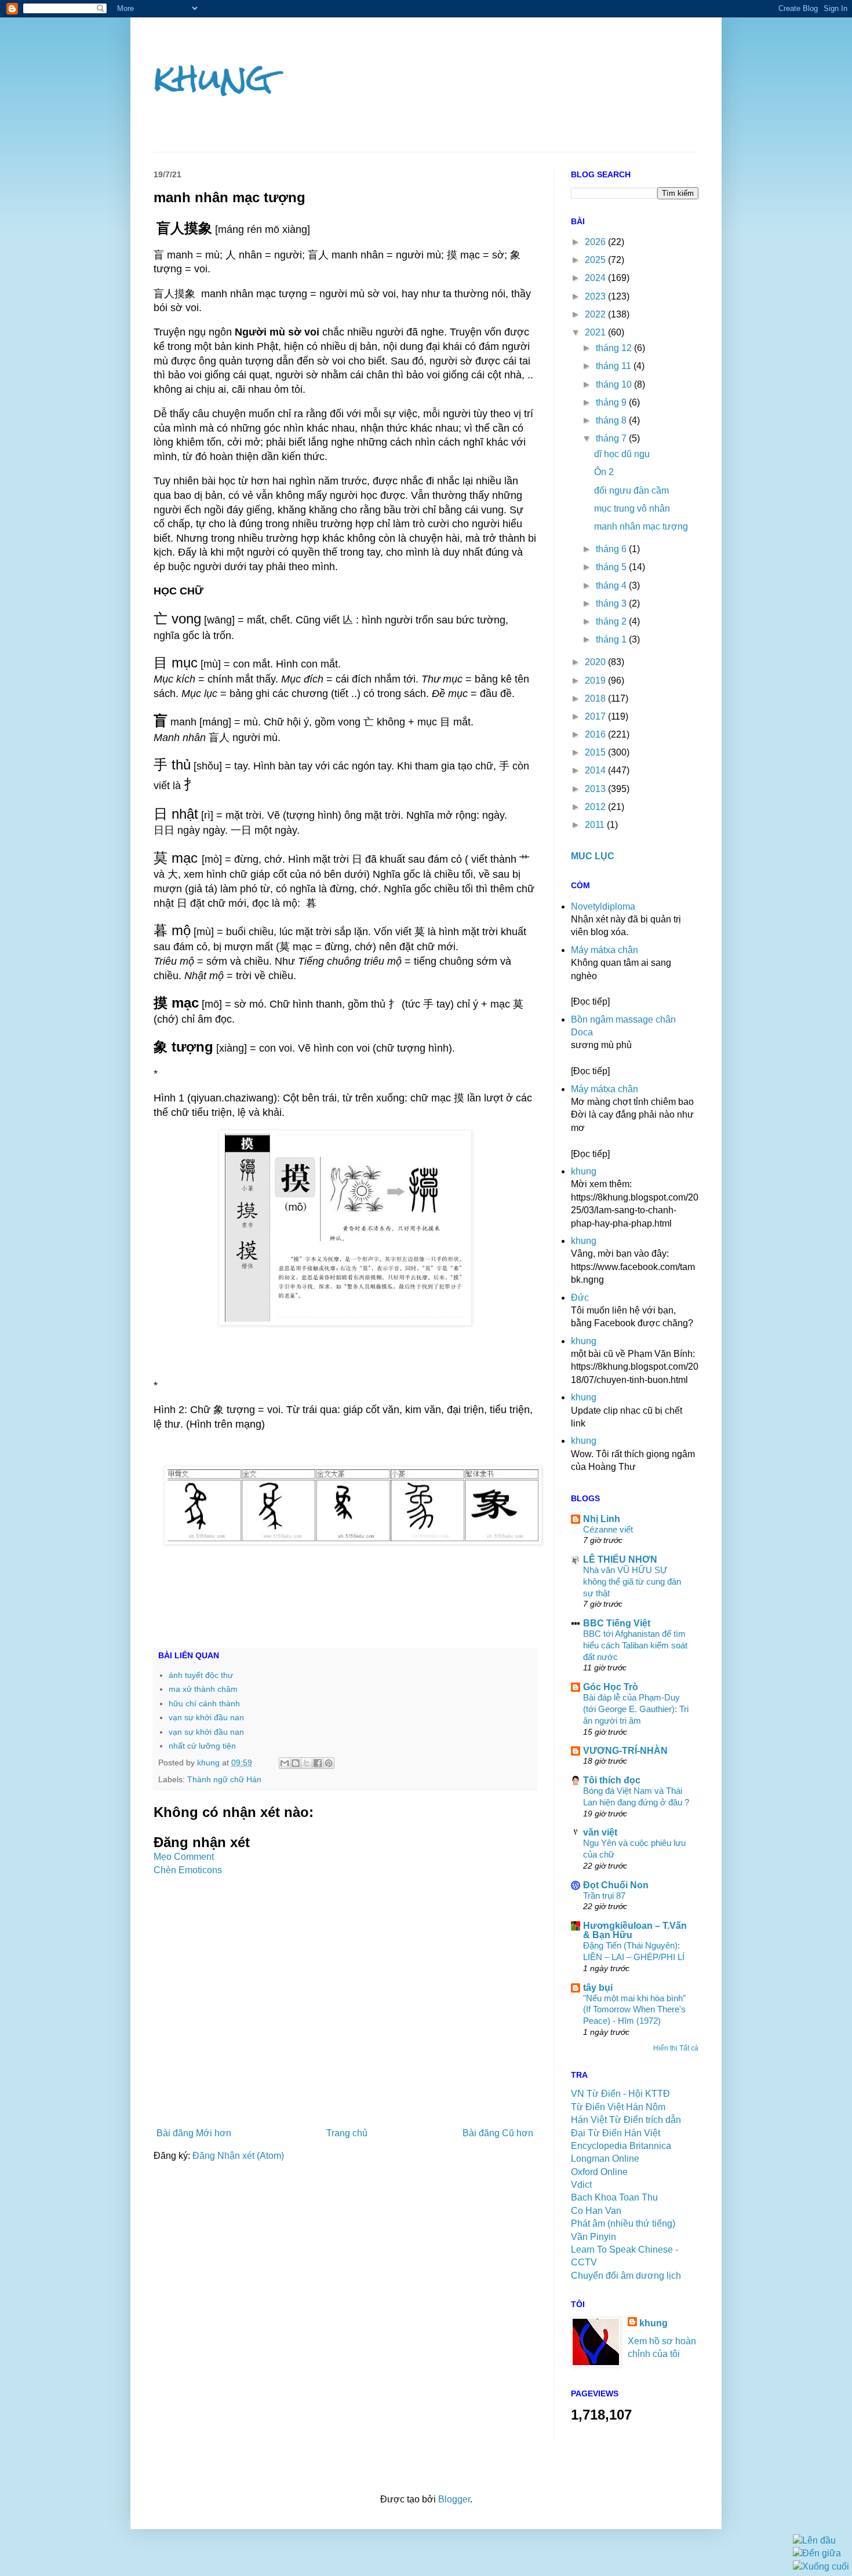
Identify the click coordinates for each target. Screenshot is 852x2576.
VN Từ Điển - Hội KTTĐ (620, 2094)
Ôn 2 (604, 472)
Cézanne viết (608, 1529)
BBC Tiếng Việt (617, 1623)
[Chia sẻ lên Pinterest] (329, 1763)
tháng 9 (612, 402)
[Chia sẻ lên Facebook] (318, 1763)
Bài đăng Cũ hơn (498, 2133)
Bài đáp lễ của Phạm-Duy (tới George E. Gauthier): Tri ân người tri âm (636, 1709)
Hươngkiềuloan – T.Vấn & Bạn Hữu (635, 1930)
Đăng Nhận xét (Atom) (238, 2156)
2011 (596, 825)
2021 (596, 332)
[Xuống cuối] (821, 2566)
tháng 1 (612, 639)
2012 (596, 807)
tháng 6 (612, 549)
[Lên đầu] (814, 2540)
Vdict (581, 2185)
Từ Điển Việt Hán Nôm (618, 2107)
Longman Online (605, 2159)
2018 (596, 698)
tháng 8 (612, 420)
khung (213, 77)
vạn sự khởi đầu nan (206, 1717)
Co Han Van (596, 2211)
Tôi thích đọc (612, 1780)
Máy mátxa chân (605, 950)
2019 (596, 681)
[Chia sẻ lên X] (307, 1763)
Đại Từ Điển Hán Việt (616, 2133)
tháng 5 (612, 567)
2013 (596, 789)
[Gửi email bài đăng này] (285, 1763)
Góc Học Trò (611, 1687)
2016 (596, 734)
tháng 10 (615, 384)
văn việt (600, 1832)
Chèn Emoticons (188, 1870)
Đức (580, 1298)
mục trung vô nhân (632, 508)
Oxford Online (599, 2172)
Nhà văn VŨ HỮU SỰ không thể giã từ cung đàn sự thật (632, 1581)
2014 (596, 770)
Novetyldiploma (603, 906)
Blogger (454, 2499)
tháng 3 (612, 603)
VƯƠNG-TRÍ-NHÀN (625, 1751)
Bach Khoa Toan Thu (614, 2197)
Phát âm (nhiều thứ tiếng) (623, 2223)
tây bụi (598, 1988)
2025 (596, 260)
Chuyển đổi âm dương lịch (626, 2276)
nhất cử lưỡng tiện (202, 1746)
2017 (596, 716)
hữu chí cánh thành (204, 1703)
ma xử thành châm (203, 1689)
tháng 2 (612, 621)
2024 (596, 278)
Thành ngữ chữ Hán (224, 1779)
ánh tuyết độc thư (201, 1675)
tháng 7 (612, 438)
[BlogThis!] (296, 1763)
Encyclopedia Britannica (621, 2146)
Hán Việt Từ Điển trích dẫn (626, 2120)
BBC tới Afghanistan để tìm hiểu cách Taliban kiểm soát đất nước (635, 1645)
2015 (596, 752)
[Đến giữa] (817, 2553)
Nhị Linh (602, 1519)
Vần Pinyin (594, 2237)
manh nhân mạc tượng (641, 526)
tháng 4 (612, 585)
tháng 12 (615, 348)
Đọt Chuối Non (616, 1885)
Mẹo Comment (184, 1857)
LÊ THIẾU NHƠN (620, 1559)
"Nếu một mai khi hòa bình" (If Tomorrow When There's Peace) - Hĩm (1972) (634, 2010)
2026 (596, 242)
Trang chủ (347, 2133)
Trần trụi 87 (604, 1895)
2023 (596, 296)
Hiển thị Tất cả (676, 2048)
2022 (596, 314)
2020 (596, 662)
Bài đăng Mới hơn (194, 2133)
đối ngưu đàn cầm (631, 490)
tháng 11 (615, 366)
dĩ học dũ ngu (622, 454)
